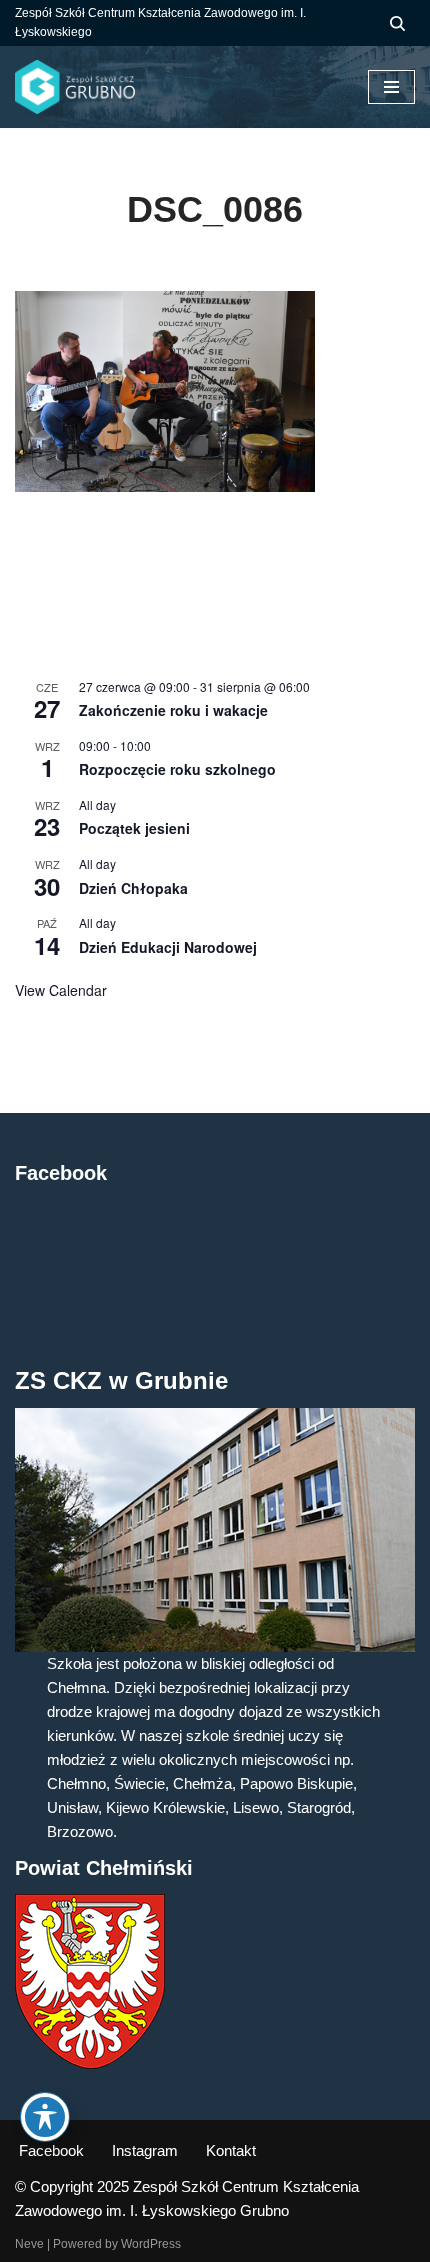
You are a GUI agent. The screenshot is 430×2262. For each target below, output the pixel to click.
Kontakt (231, 2150)
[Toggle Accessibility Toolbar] (45, 2117)
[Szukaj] (397, 23)
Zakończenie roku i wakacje (173, 710)
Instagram (145, 2150)
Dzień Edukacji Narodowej (168, 947)
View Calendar (61, 990)
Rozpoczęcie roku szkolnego (177, 769)
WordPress (151, 2244)
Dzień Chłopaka (133, 888)
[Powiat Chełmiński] (90, 2063)
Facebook (51, 2150)
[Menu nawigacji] (391, 87)
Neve (29, 2244)
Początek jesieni (134, 828)
